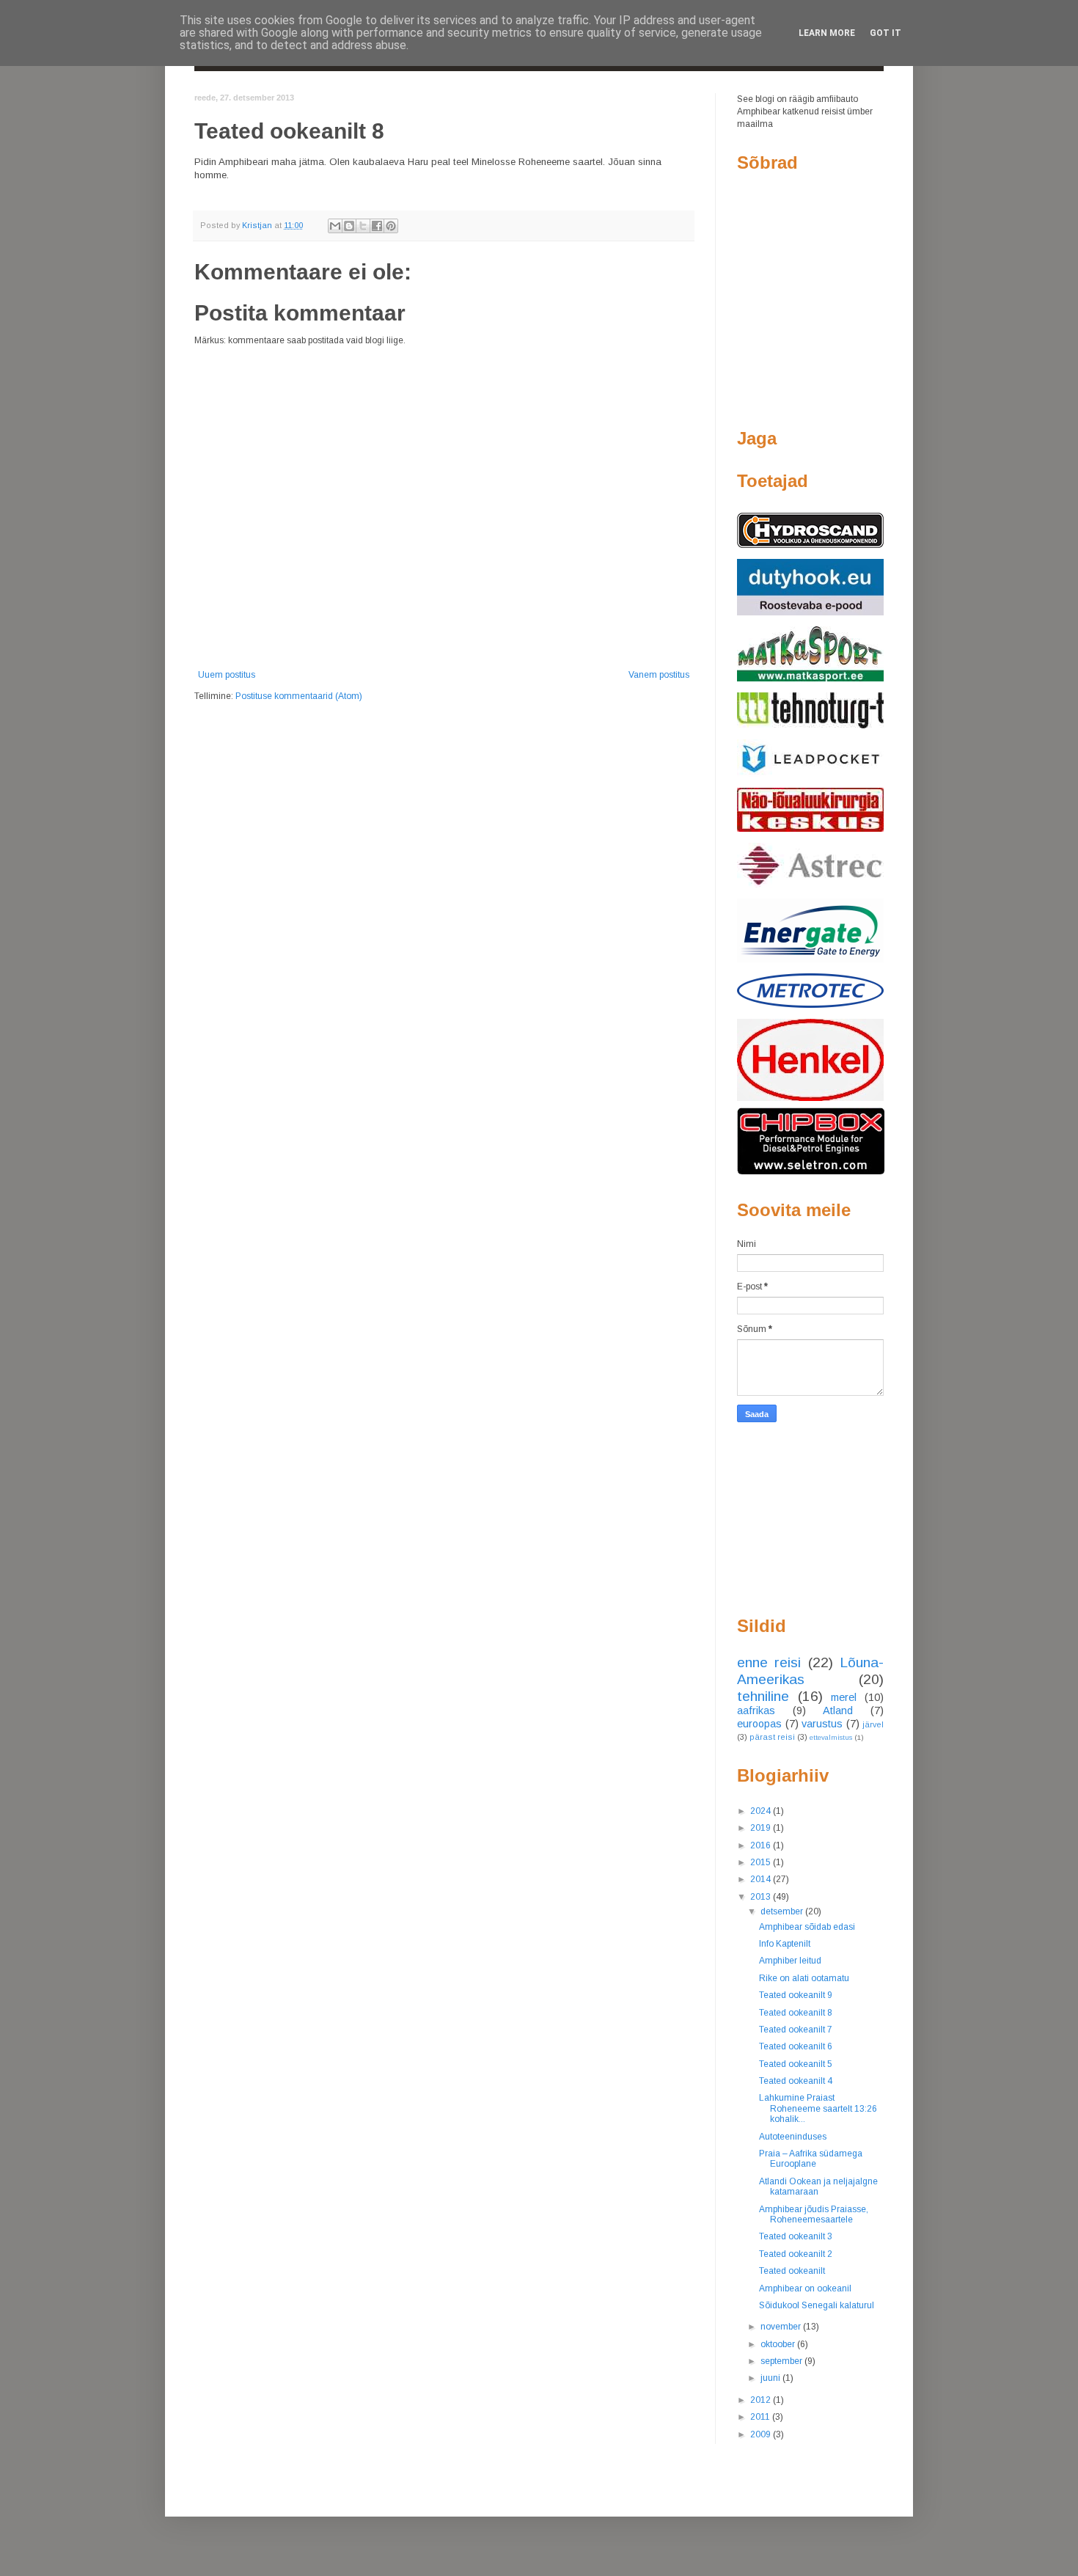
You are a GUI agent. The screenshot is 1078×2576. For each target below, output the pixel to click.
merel (844, 1697)
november (782, 2327)
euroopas (759, 1724)
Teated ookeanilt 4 (796, 2081)
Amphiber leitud (790, 1961)
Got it (885, 33)
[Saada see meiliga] (335, 226)
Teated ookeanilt (792, 2271)
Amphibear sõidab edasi (807, 1927)
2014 (762, 1879)
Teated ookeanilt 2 (796, 2254)
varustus (822, 1724)
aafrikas (756, 1710)
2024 (762, 1811)
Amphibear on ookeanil (805, 2288)
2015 (762, 1862)
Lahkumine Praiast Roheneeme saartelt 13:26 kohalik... (818, 2108)
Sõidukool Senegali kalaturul (817, 2305)
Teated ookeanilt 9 (796, 1995)
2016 (762, 1845)
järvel (873, 1724)
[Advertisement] (810, 1518)
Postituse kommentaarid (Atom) (299, 696)
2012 (762, 2400)
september (782, 2361)
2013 (762, 1897)
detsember (783, 1911)
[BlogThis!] (349, 226)
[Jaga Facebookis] (377, 226)
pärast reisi (772, 1737)
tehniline (763, 1696)
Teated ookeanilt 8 (796, 2013)
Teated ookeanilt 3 (796, 2236)
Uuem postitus (227, 675)
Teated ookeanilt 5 (796, 2064)
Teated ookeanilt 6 (796, 2046)
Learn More (827, 33)
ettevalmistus (831, 1737)
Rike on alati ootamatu (804, 1978)
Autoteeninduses (793, 2137)
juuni (771, 2378)
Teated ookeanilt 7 (796, 2030)
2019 (762, 1828)
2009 (762, 2434)
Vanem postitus (659, 675)
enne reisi (769, 1662)
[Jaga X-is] (363, 226)
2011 (761, 2417)
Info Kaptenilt (785, 1944)
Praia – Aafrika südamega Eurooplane (811, 2159)
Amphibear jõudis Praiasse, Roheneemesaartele (814, 2214)
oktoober (779, 2344)
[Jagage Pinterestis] (391, 226)
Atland (838, 1710)
